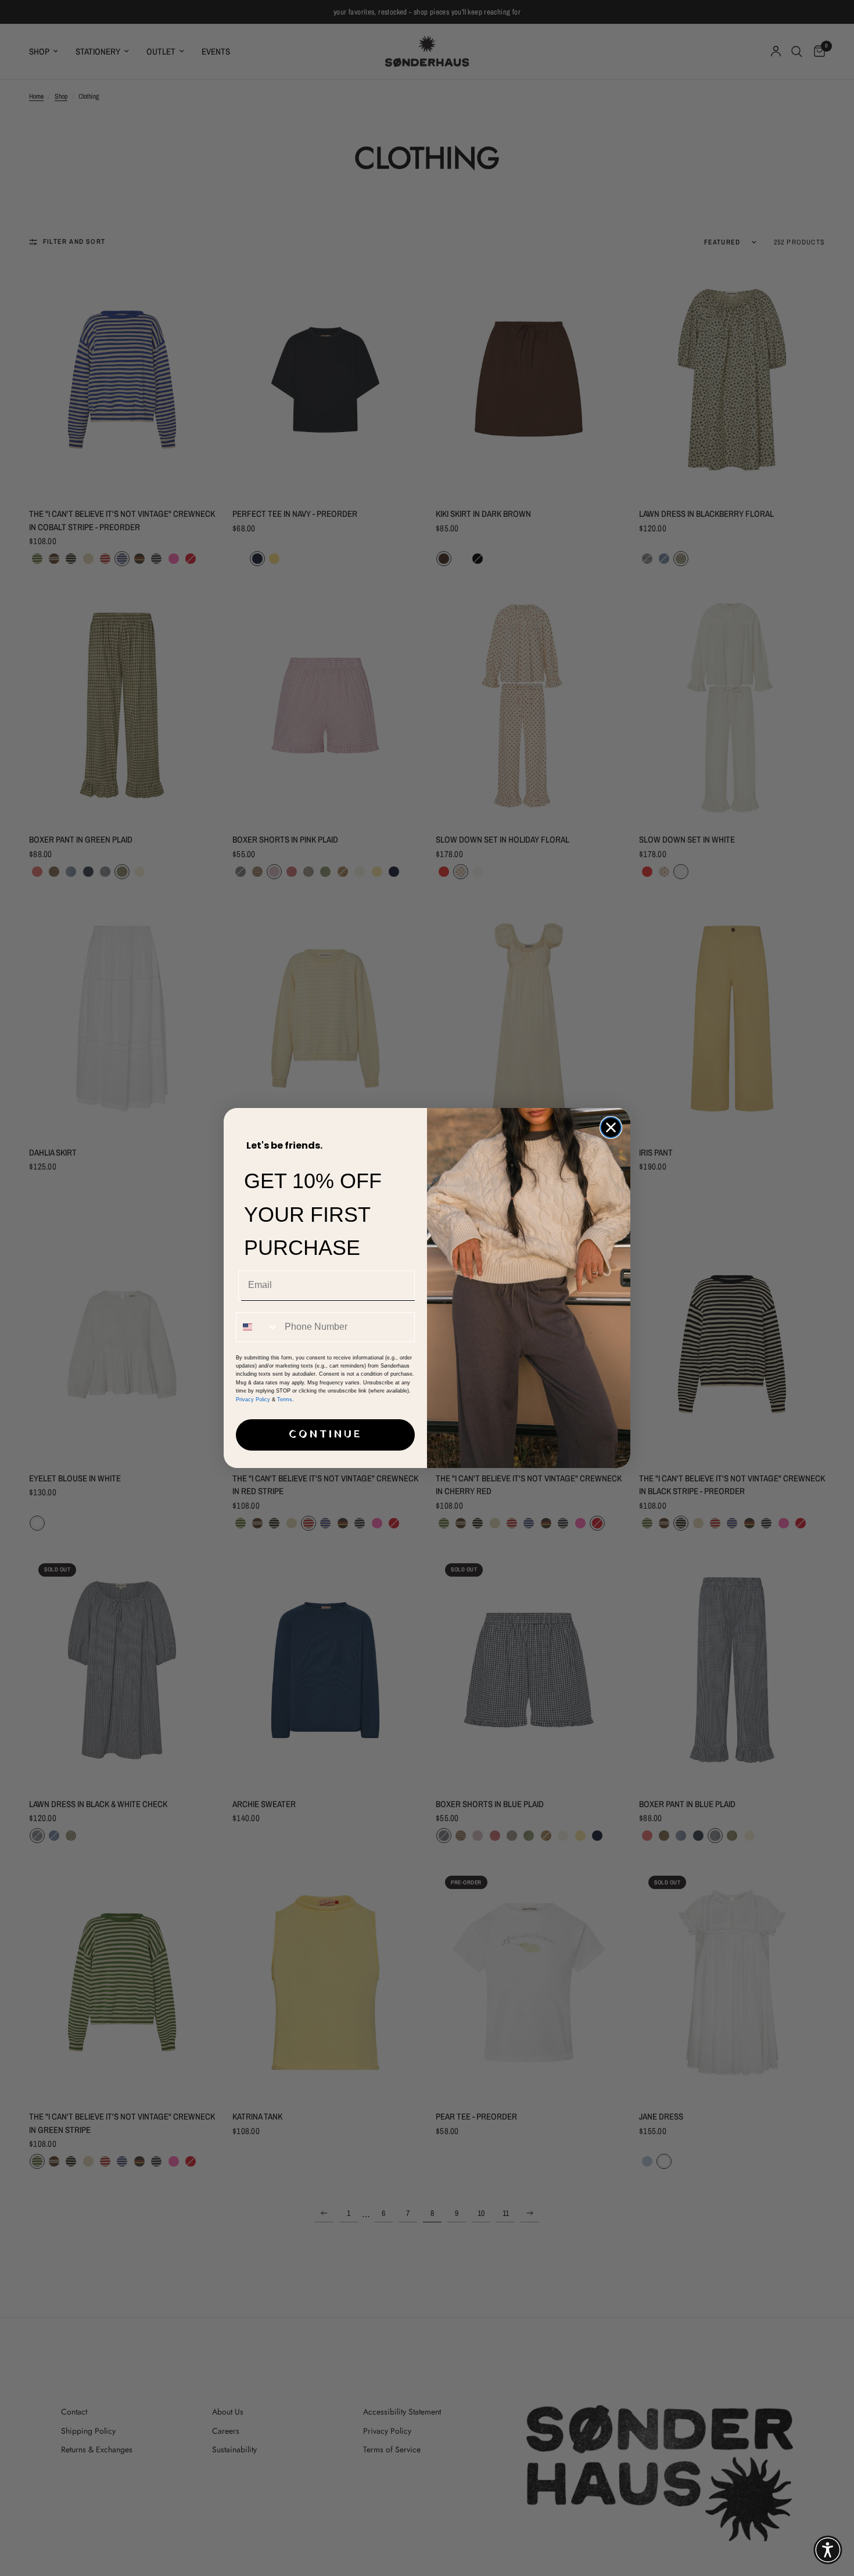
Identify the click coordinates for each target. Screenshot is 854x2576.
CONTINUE (326, 1435)
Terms (285, 1399)
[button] (828, 2550)
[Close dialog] (611, 1127)
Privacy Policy (253, 1399)
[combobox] (258, 1327)
